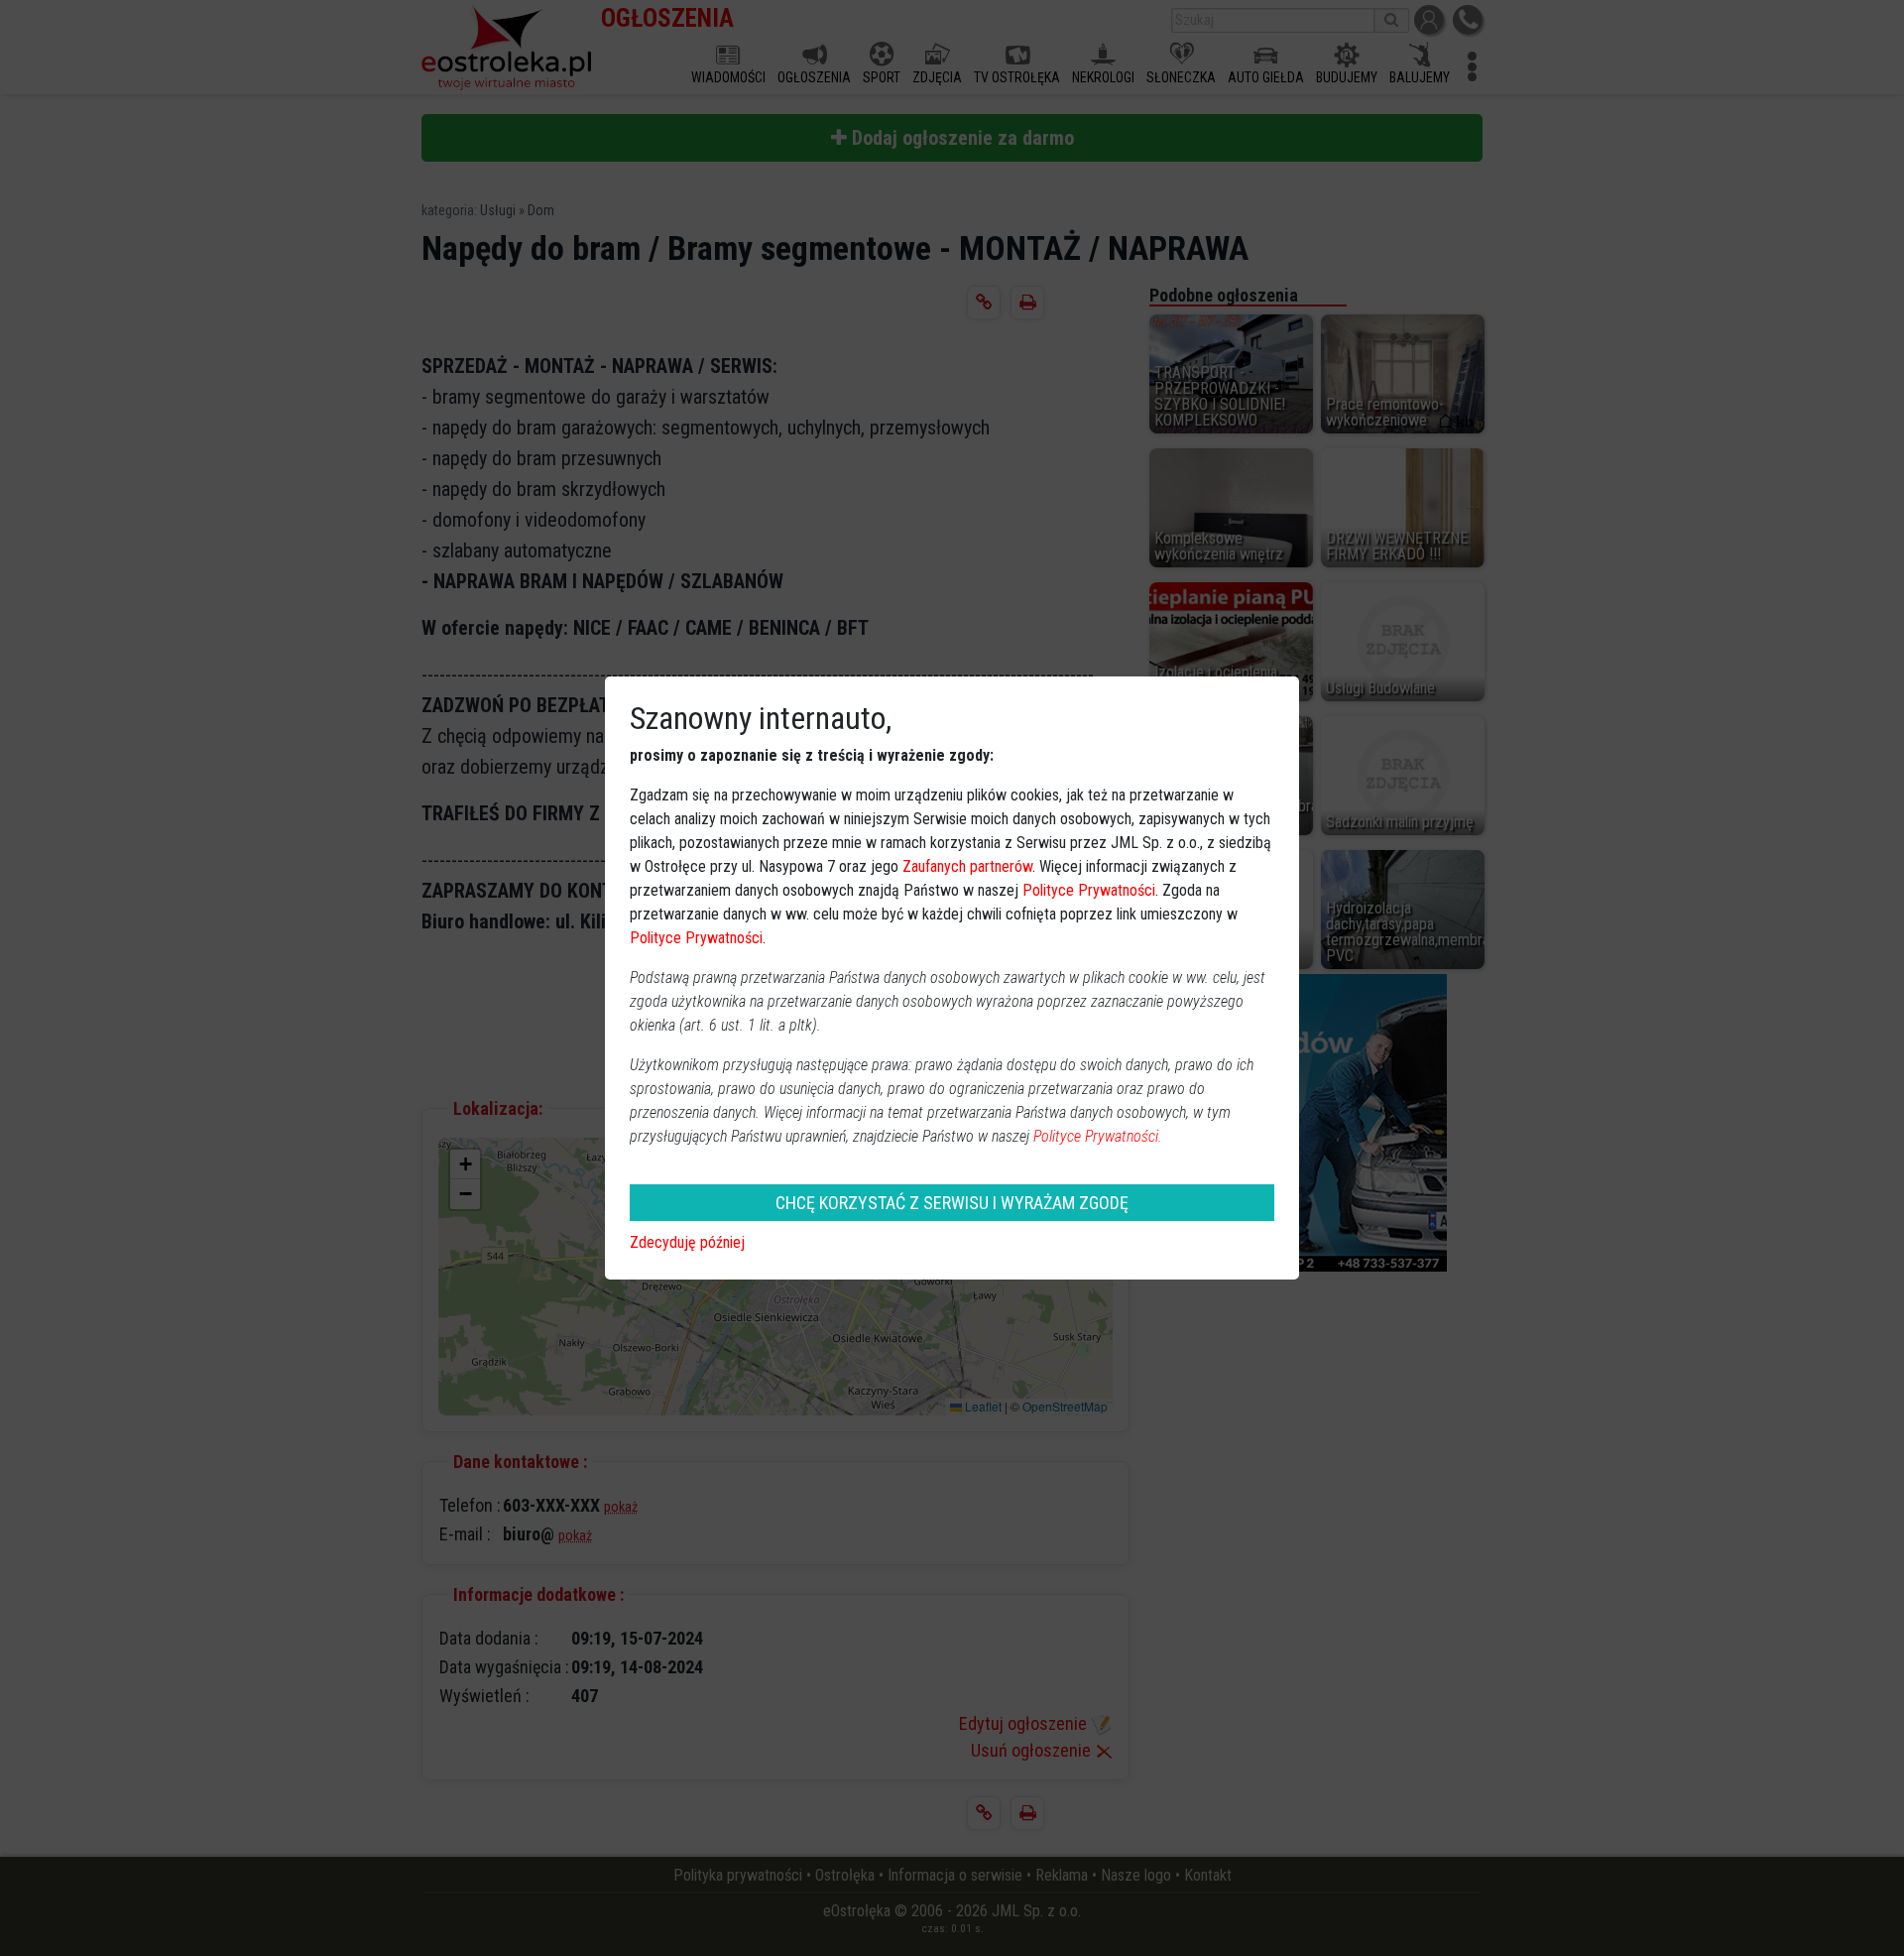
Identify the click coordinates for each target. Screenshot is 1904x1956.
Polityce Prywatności (1089, 890)
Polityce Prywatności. (1098, 1136)
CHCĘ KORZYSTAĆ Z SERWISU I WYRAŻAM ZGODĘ (952, 1203)
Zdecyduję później (687, 1242)
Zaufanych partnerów (967, 866)
